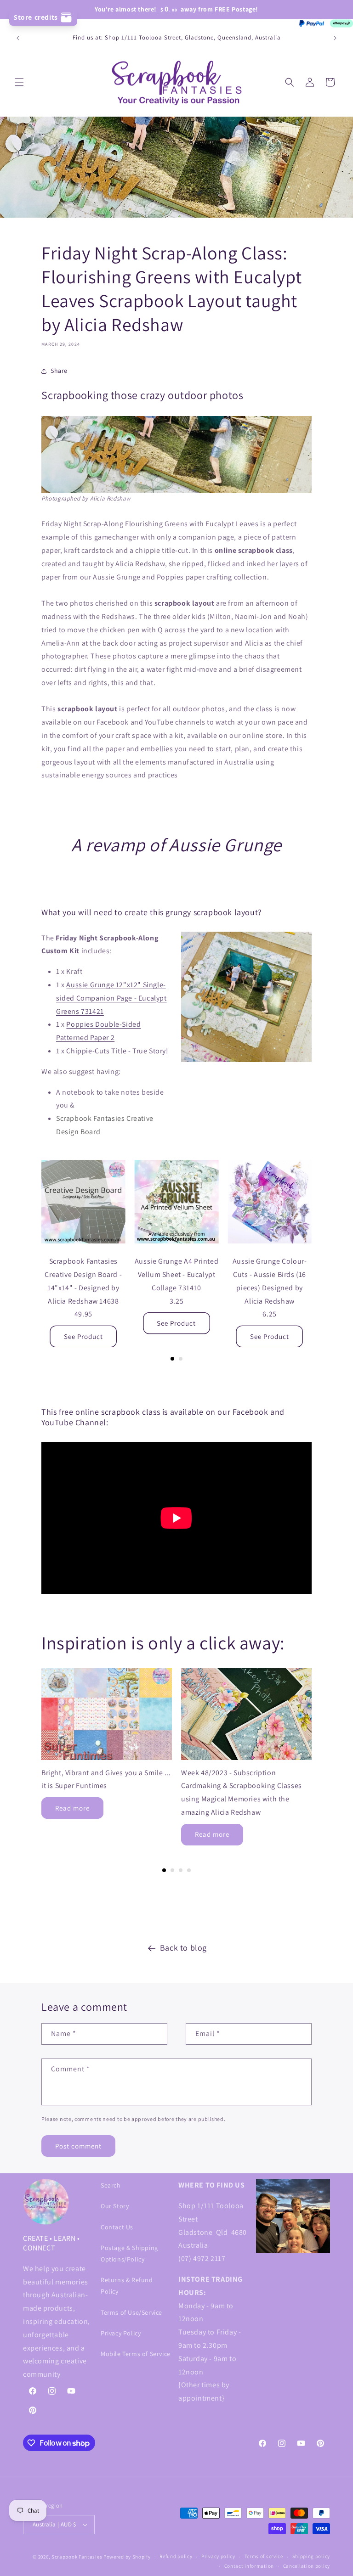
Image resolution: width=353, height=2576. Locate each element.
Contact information (249, 2566)
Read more (72, 1808)
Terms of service (264, 2556)
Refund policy (176, 2556)
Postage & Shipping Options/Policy (129, 2253)
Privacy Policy (121, 2333)
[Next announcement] (335, 38)
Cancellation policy (307, 2566)
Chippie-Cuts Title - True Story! (117, 1051)
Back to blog (183, 1948)
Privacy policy (218, 2556)
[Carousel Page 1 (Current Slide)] (172, 1359)
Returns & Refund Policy (127, 2286)
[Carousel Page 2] (181, 1359)
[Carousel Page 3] (181, 1870)
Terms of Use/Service (131, 2312)
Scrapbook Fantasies (77, 2557)
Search (111, 2185)
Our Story (115, 2206)
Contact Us (117, 2227)
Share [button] (59, 371)
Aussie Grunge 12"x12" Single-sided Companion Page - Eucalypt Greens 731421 (111, 998)
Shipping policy (311, 2556)
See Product (83, 1336)
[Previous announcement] (18, 38)
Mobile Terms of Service (136, 2354)
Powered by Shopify (127, 2557)
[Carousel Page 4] (189, 1870)
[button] (19, 82)
